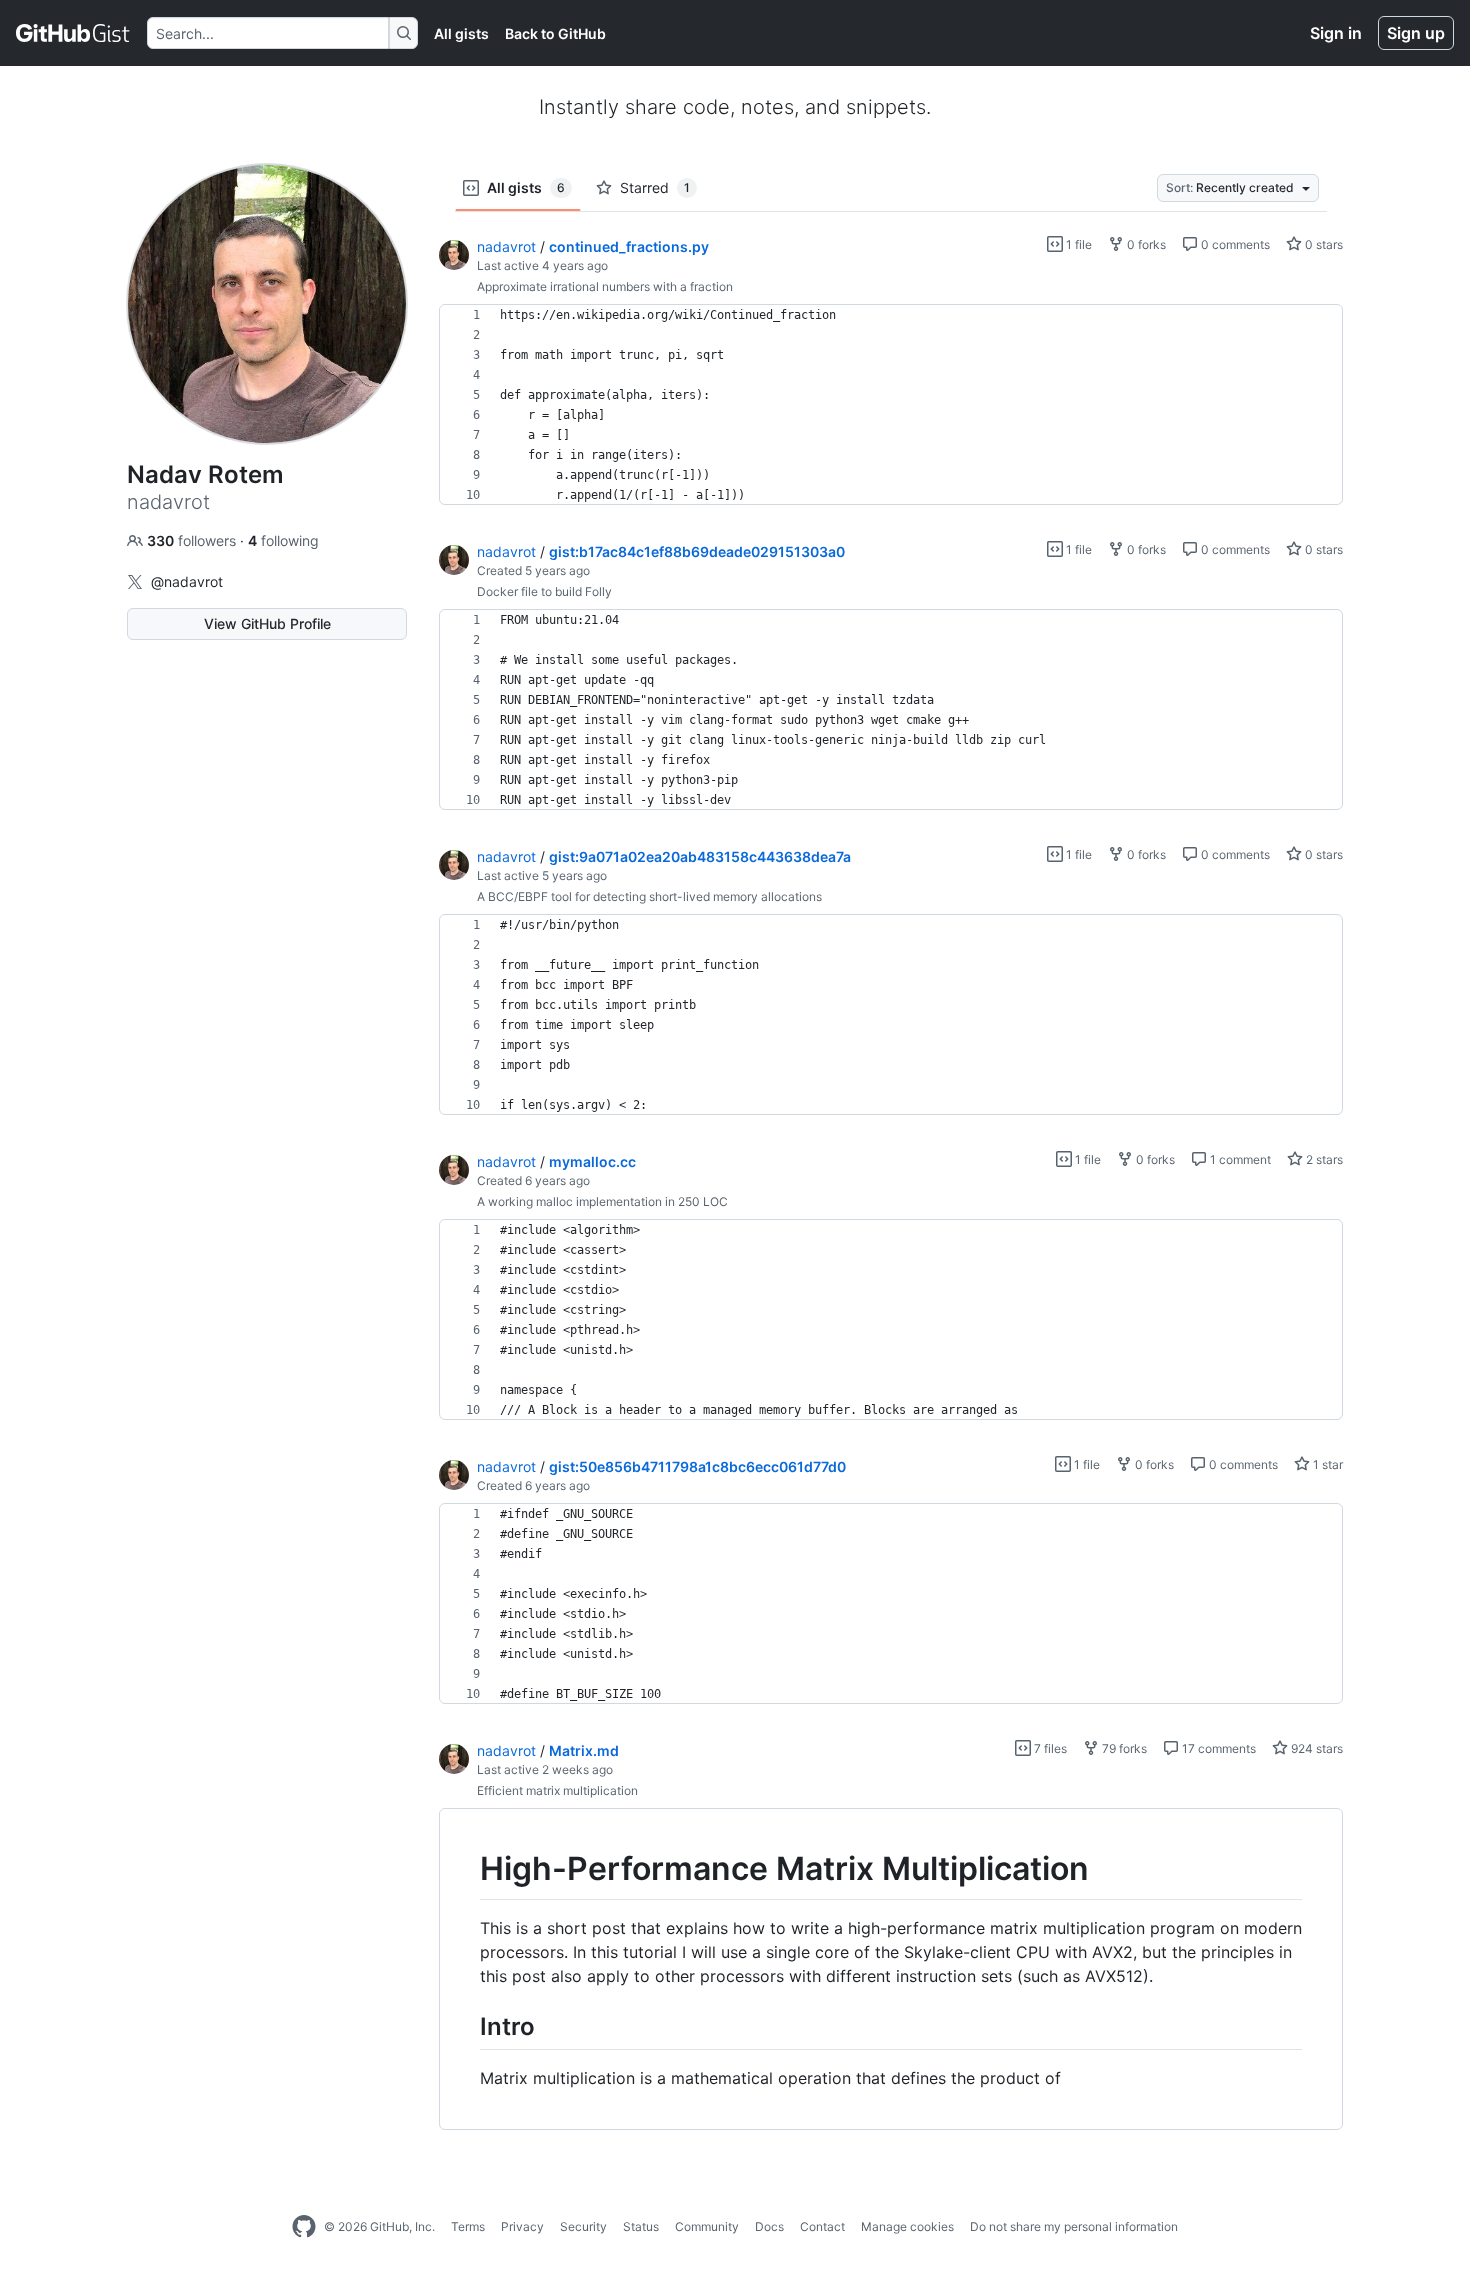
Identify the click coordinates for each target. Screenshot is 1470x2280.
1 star (1326, 1464)
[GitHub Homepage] (304, 2227)
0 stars (1322, 244)
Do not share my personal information (1074, 2226)
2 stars (1323, 1159)
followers (193, 540)
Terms (468, 2226)
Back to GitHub (555, 33)
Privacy (522, 2226)
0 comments (1234, 244)
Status (641, 2226)
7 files (1049, 1748)
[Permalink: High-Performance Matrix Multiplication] (466, 1869)
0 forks (1145, 244)
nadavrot (506, 246)
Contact (822, 2226)
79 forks (1123, 1748)
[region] (891, 405)
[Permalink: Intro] (466, 2026)
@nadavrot (187, 581)
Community (707, 2226)
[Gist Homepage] (73, 33)
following (283, 540)
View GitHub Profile (267, 623)
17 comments (1217, 1748)
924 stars (1315, 1748)
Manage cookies (907, 2226)
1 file (1077, 244)
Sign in (1336, 33)
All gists (461, 33)
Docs (769, 2226)
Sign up (1416, 33)
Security (583, 2226)
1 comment (1239, 1159)
